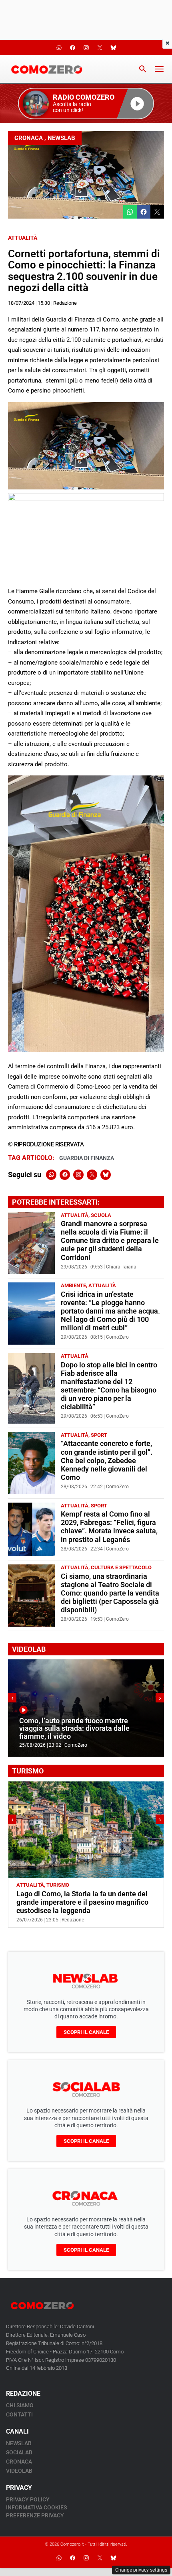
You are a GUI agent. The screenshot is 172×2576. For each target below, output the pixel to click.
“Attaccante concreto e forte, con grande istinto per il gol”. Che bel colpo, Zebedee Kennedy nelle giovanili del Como (107, 1460)
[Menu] (159, 69)
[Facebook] (65, 1175)
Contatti (19, 2414)
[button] (86, 104)
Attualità (23, 238)
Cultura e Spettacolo (121, 1567)
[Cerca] (143, 69)
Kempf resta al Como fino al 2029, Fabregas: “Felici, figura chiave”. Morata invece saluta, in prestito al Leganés (109, 1527)
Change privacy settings (141, 2570)
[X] (92, 1175)
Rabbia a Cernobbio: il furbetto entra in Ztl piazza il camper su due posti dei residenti (84, 1898)
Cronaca (29, 138)
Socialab (19, 2452)
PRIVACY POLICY (28, 2499)
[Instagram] (78, 1175)
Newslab (61, 138)
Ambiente (73, 1285)
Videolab (19, 2471)
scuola (101, 1215)
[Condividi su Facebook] (144, 212)
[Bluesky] (106, 1175)
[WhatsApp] (51, 1175)
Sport (99, 1435)
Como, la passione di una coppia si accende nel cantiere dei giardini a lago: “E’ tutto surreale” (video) (83, 1729)
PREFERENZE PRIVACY (35, 2515)
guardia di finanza (87, 1158)
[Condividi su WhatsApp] (130, 212)
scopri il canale (86, 2032)
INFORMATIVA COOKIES (36, 2507)
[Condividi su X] (157, 212)
